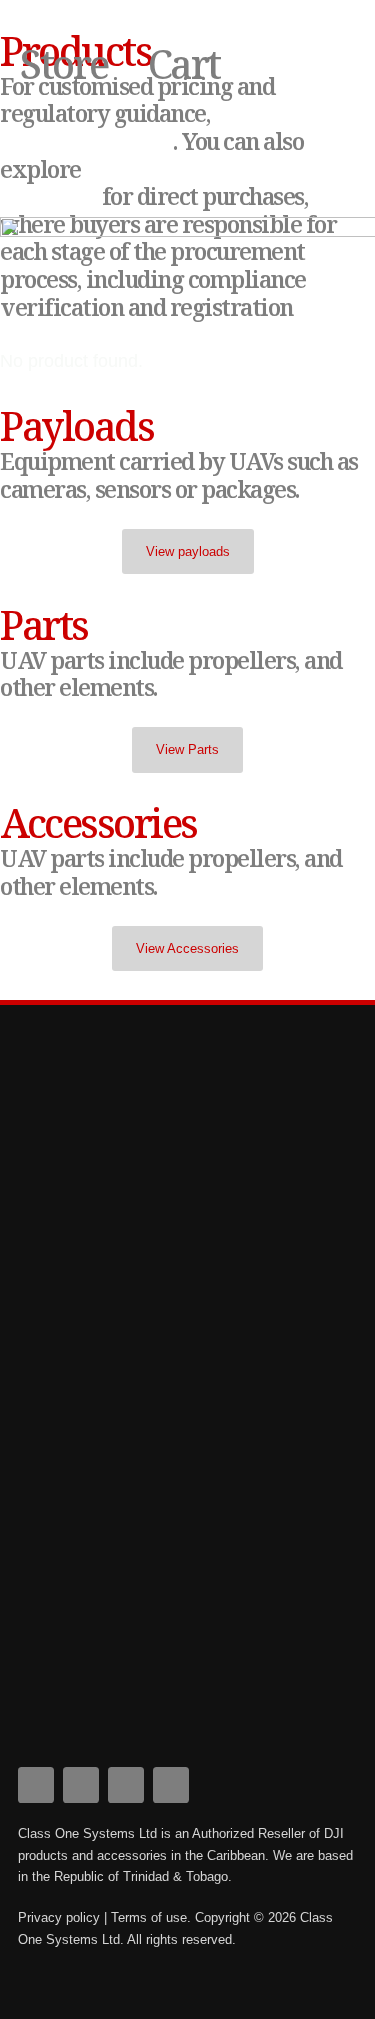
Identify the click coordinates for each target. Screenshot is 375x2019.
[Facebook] (36, 1785)
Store (64, 63)
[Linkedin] (81, 1785)
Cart (184, 63)
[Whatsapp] (126, 1785)
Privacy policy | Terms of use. (104, 1917)
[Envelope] (171, 1785)
